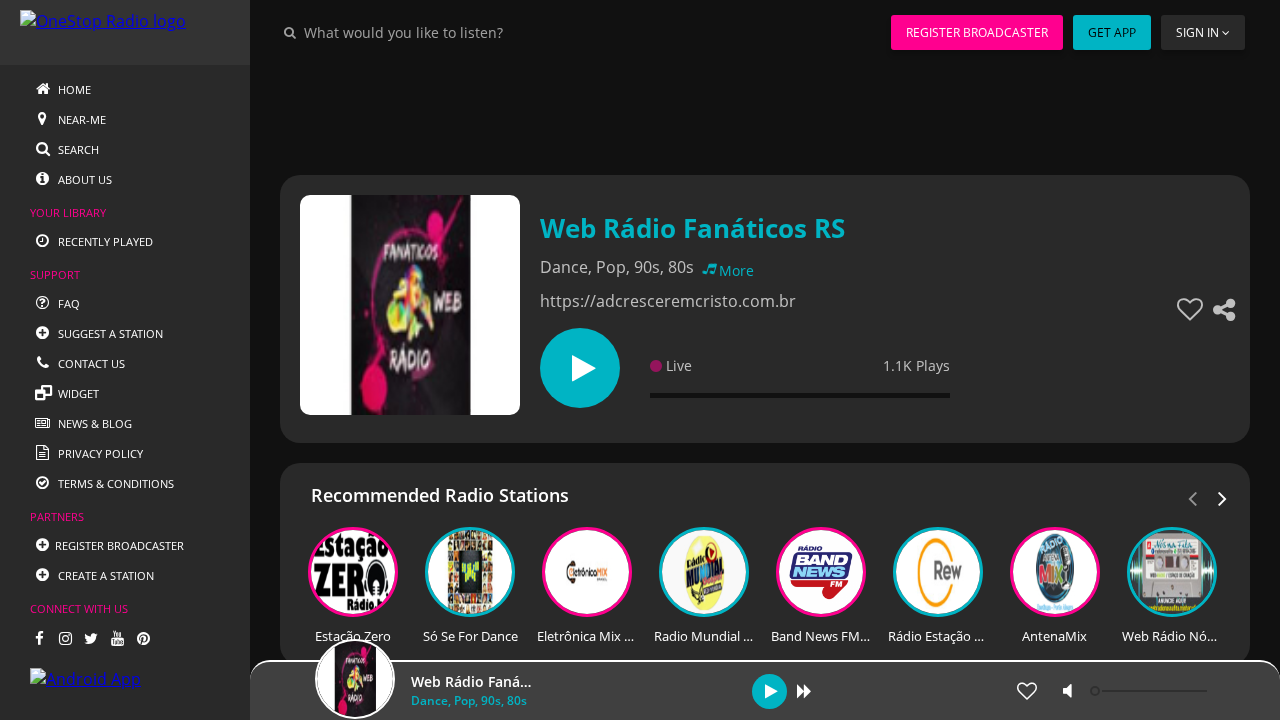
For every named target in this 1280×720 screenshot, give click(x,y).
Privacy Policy (99, 453)
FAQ (67, 303)
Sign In (1197, 32)
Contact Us (90, 363)
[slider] (1151, 691)
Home (73, 89)
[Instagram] (65, 638)
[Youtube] (117, 638)
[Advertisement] (765, 110)
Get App (1112, 32)
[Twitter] (91, 638)
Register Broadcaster (977, 32)
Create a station (104, 575)
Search (77, 149)
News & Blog (93, 423)
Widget (77, 393)
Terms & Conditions (114, 483)
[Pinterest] (143, 638)
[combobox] (464, 32)
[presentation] (1223, 497)
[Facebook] (39, 638)
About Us (83, 179)
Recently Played (104, 241)
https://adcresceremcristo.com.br (668, 301)
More (736, 270)
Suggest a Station (109, 333)
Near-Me (80, 119)
